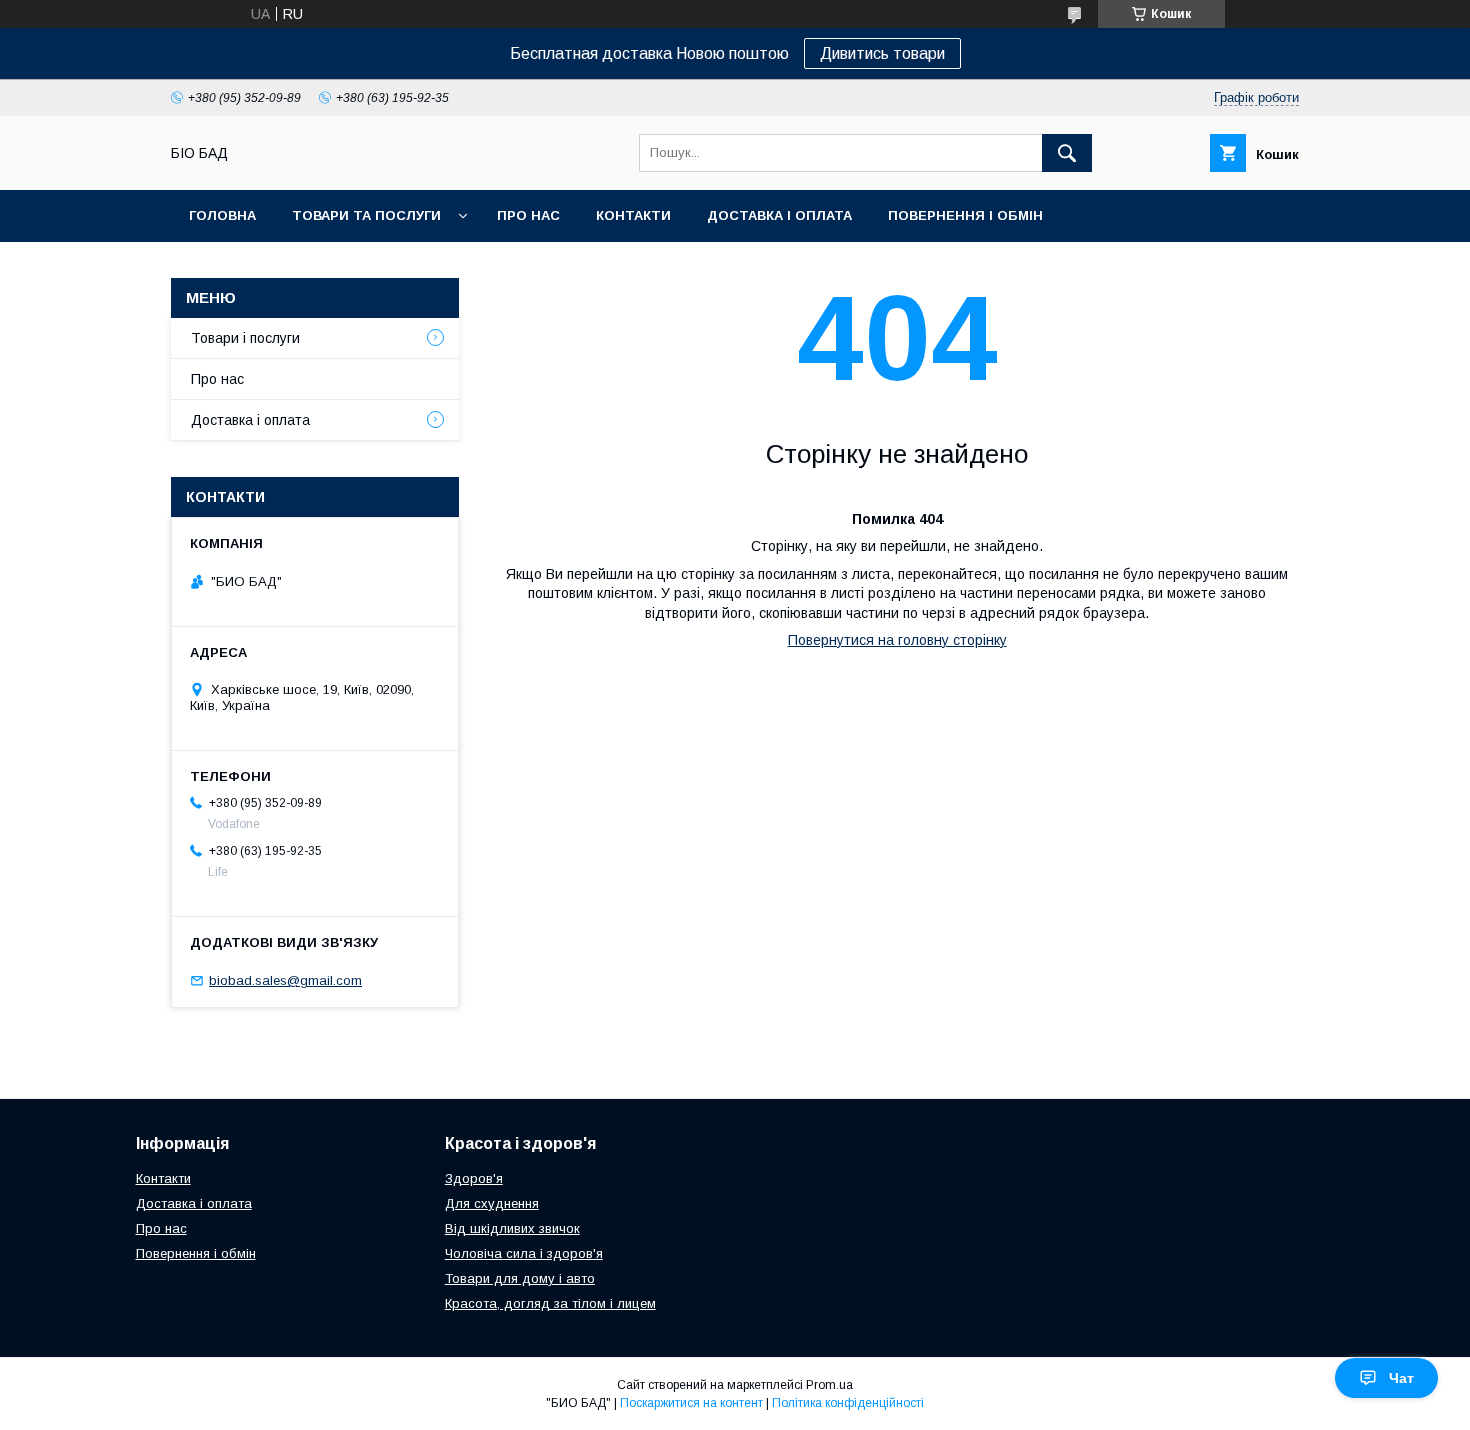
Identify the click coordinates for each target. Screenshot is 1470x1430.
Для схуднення (492, 1203)
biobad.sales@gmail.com (285, 980)
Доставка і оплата (779, 215)
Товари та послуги (366, 215)
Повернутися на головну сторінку (897, 640)
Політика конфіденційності (848, 1403)
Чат (1401, 1378)
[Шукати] (1067, 153)
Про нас (528, 215)
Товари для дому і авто (520, 1278)
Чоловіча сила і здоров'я (524, 1253)
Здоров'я (474, 1178)
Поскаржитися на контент (691, 1403)
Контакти (633, 215)
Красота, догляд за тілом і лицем (550, 1303)
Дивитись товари (882, 53)
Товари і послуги (245, 338)
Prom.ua (829, 1385)
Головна (222, 215)
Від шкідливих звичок (512, 1228)
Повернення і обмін (965, 215)
